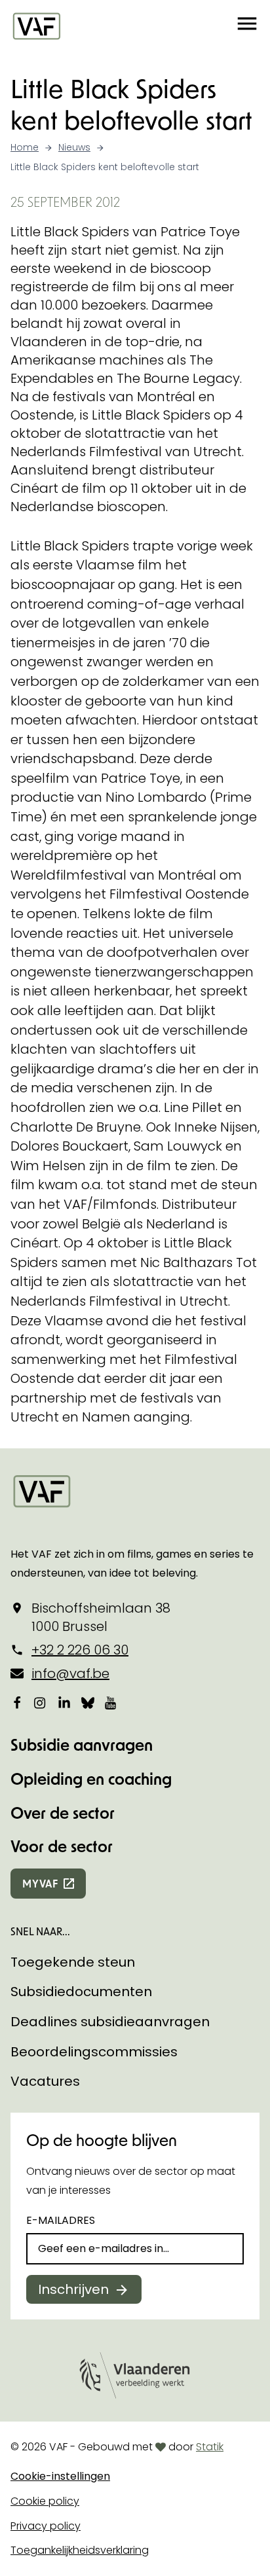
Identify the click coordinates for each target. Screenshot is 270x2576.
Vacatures (45, 2081)
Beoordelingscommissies (94, 2052)
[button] (247, 26)
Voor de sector (62, 1846)
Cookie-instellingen (60, 2476)
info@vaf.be (70, 1673)
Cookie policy (45, 2501)
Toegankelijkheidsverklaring (80, 2550)
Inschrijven (73, 2289)
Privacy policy (46, 2526)
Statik (210, 2447)
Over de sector (63, 1813)
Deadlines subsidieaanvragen (110, 2022)
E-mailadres (61, 2220)
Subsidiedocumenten (81, 1992)
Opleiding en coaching (91, 1779)
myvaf (40, 1883)
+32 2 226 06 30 (80, 1650)
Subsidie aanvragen (82, 1744)
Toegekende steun (73, 1962)
